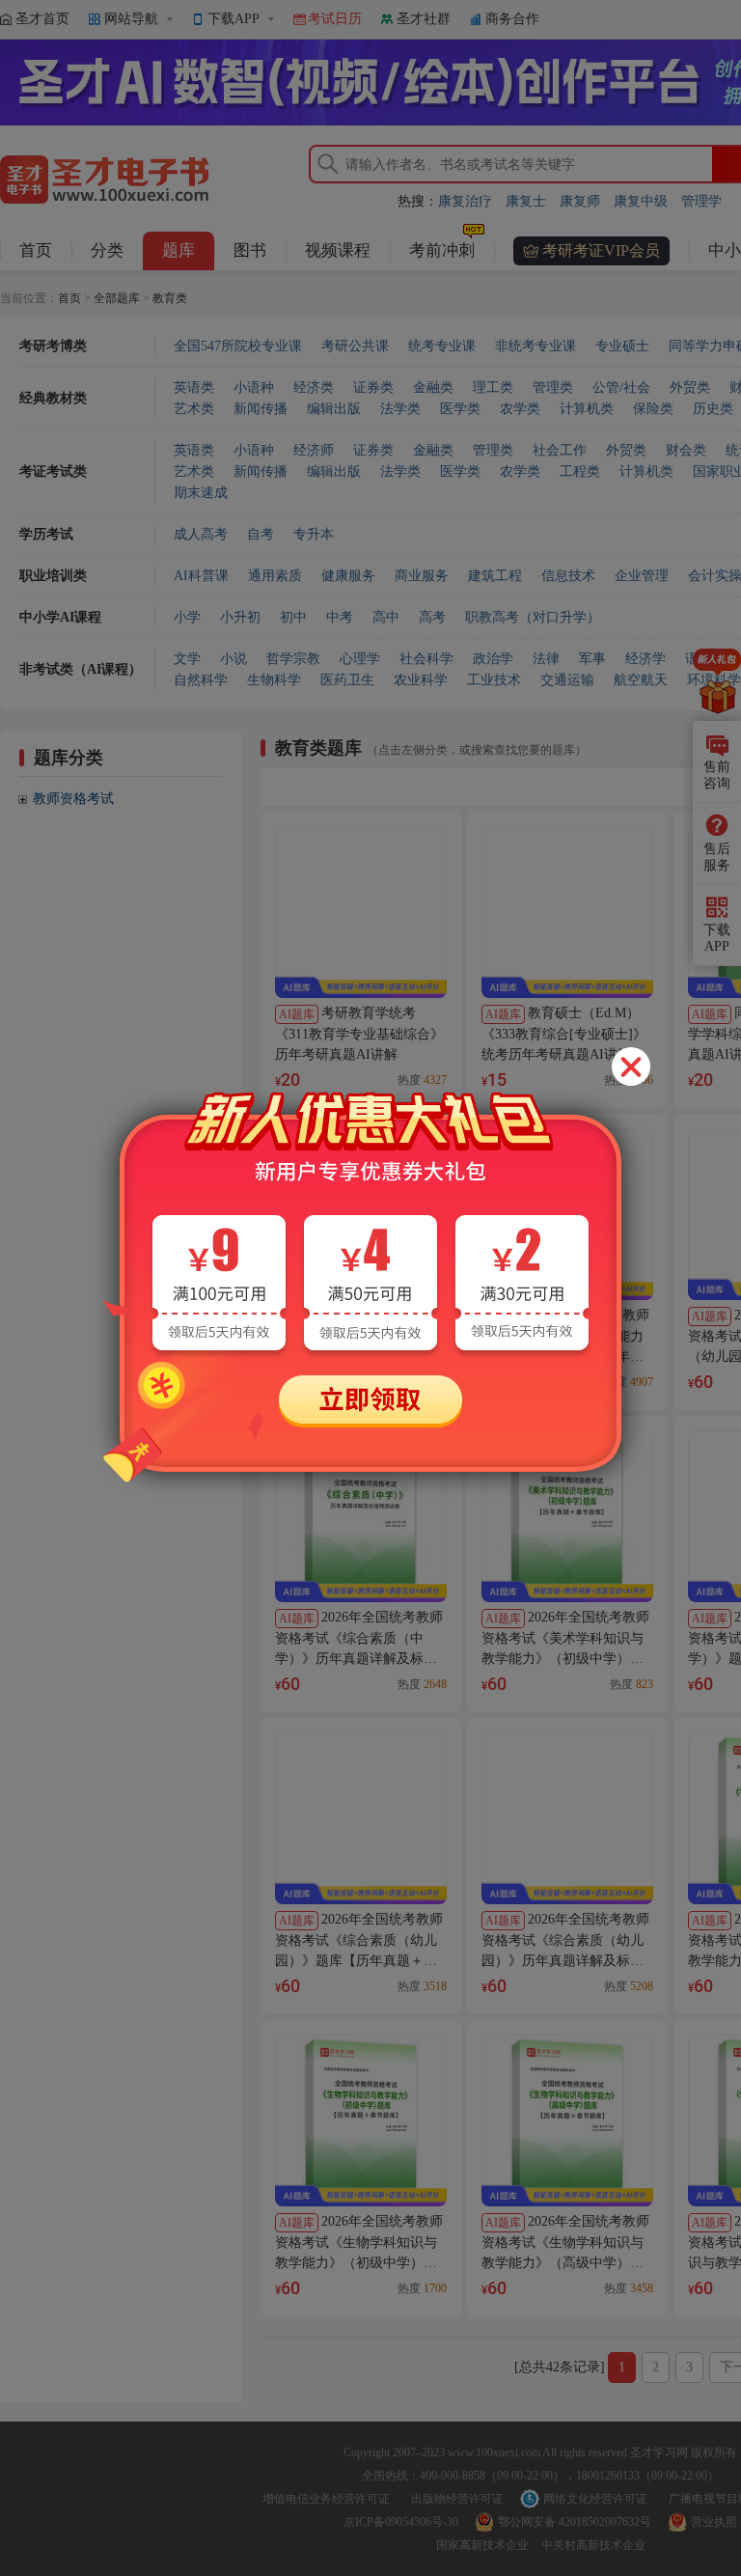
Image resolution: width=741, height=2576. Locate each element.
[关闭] (631, 1066)
